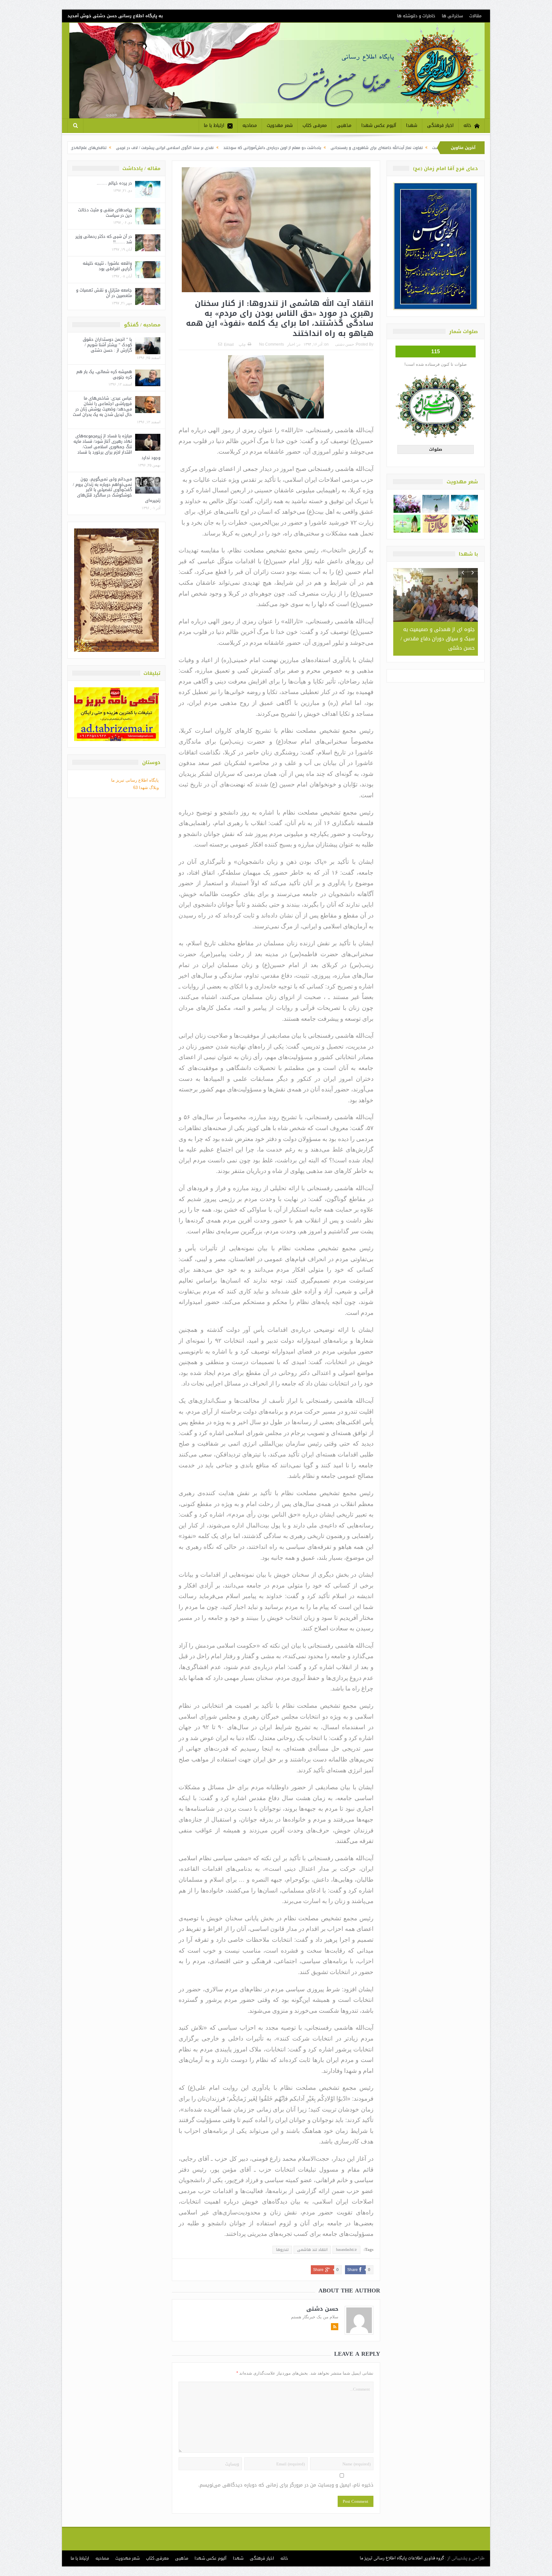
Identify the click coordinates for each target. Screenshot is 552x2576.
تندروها (282, 2250)
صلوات (436, 449)
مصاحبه (250, 125)
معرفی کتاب (315, 125)
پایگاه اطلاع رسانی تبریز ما (135, 780)
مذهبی (344, 125)
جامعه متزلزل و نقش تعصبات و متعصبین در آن (104, 293)
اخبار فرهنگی (440, 125)
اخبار (291, 344)
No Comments (272, 344)
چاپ (242, 345)
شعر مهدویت (280, 125)
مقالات (475, 16)
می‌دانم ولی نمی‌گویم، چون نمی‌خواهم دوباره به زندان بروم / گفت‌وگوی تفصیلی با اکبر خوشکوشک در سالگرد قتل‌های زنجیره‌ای (117, 490)
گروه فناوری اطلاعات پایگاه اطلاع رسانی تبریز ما (402, 2558)
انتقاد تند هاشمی (312, 2250)
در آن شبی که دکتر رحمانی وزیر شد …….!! (104, 239)
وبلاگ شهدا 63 (146, 788)
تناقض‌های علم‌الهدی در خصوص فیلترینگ (203, 148)
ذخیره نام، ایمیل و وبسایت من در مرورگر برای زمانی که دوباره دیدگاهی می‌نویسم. (286, 2485)
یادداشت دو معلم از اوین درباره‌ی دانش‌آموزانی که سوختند (403, 148)
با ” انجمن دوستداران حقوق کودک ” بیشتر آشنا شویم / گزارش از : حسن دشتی (107, 345)
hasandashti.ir (346, 2250)
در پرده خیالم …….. (114, 183)
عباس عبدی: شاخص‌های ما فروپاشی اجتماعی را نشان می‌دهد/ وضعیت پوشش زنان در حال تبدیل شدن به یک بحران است (102, 406)
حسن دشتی (345, 344)
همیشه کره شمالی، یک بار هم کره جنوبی (104, 374)
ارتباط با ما (214, 125)
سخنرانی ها (452, 16)
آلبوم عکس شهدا (379, 125)
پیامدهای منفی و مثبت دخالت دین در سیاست (105, 213)
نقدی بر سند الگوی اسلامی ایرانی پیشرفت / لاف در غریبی (295, 148)
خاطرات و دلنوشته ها (416, 16)
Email (229, 345)
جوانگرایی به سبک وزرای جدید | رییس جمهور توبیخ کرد (113, 148)
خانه (467, 125)
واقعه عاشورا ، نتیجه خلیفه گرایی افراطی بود (107, 266)
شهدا (412, 125)
